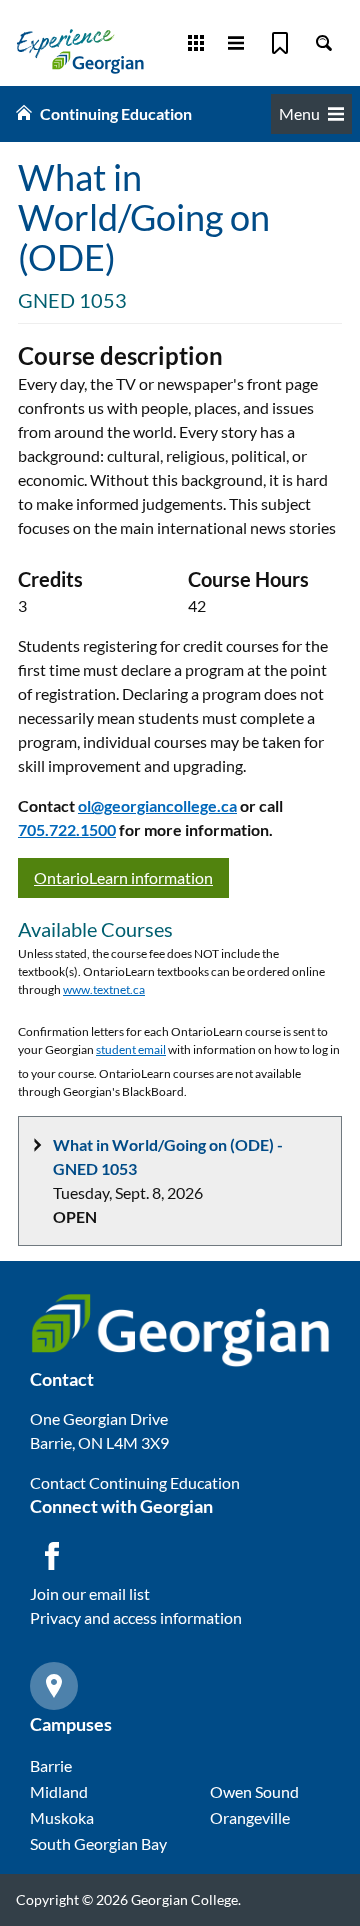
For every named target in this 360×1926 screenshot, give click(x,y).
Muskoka (62, 1817)
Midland (59, 1791)
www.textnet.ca (104, 989)
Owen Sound (254, 1791)
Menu (299, 113)
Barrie (51, 1765)
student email (131, 1049)
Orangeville (250, 1817)
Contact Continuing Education (135, 1482)
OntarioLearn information (123, 877)
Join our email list (90, 1593)
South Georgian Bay (98, 1843)
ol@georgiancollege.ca (157, 805)
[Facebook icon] (52, 1556)
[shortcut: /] (324, 43)
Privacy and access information (136, 1617)
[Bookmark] (280, 43)
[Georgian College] (80, 51)
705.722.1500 (67, 829)
